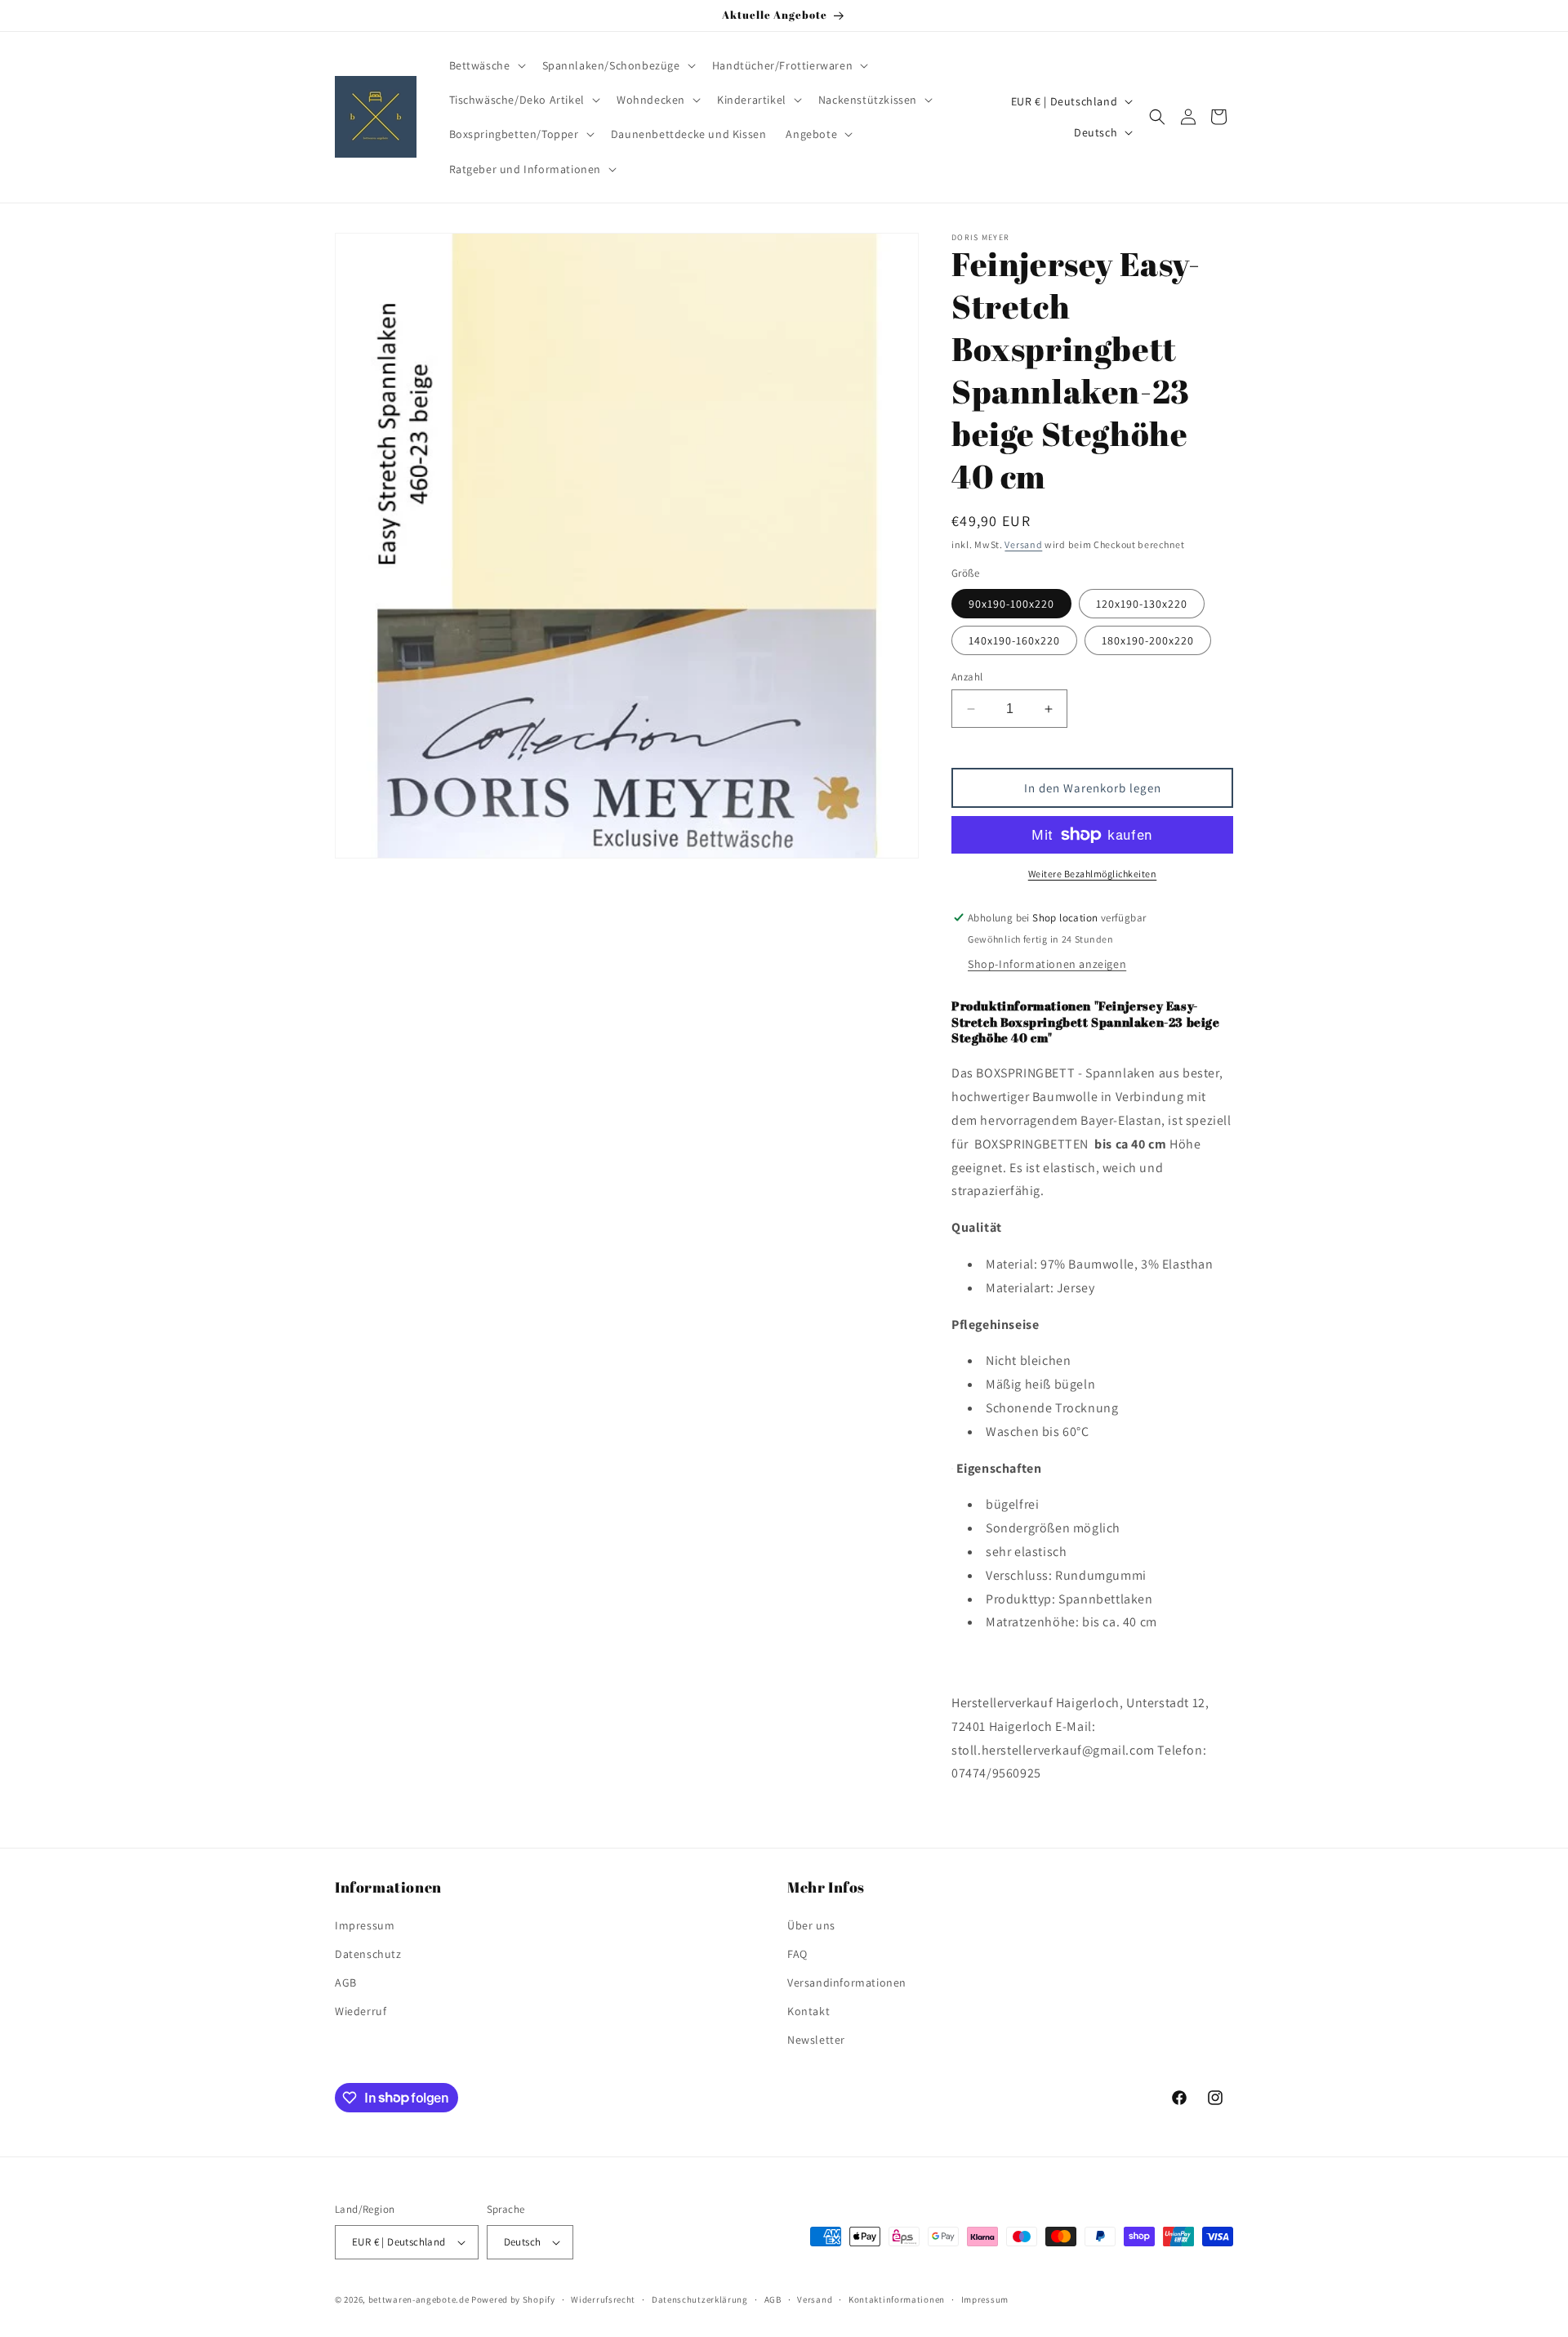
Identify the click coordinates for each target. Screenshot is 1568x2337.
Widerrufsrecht (603, 2299)
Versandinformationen (847, 1982)
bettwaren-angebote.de (419, 2299)
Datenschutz (368, 1954)
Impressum (365, 1925)
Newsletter (816, 2040)
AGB (346, 1982)
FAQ (797, 1954)
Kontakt (808, 2011)
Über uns (811, 1925)
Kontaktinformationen (897, 2299)
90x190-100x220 (1011, 604)
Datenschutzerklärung (700, 2299)
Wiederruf (361, 2011)
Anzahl (967, 677)
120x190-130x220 (1142, 604)
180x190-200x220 (1148, 640)
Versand (1023, 544)
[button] (486, 65)
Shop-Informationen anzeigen (1047, 964)
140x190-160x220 (1014, 640)
